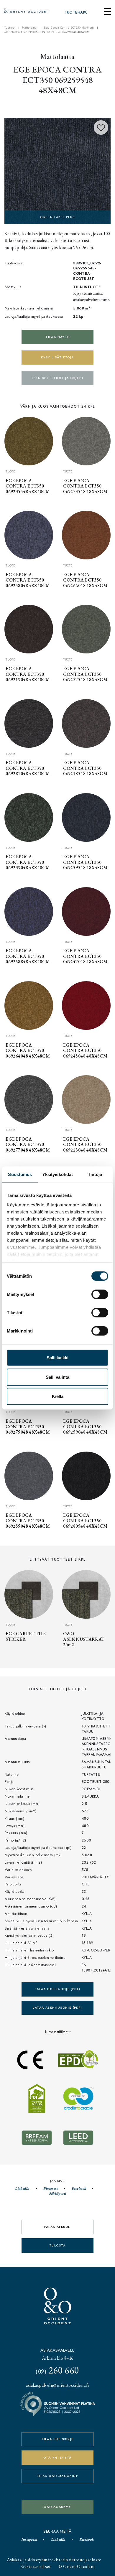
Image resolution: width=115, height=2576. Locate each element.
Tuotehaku (76, 12)
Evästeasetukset (36, 2566)
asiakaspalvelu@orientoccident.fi (57, 2385)
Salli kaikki (57, 1358)
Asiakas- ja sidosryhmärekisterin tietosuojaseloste (54, 2560)
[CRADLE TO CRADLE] (57, 170)
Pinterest (50, 2188)
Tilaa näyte (57, 337)
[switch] (100, 1294)
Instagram (29, 2539)
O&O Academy (57, 2507)
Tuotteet (10, 28)
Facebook (79, 2188)
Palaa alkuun (58, 2227)
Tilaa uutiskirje (57, 2439)
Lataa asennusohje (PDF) (57, 2008)
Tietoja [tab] (95, 1174)
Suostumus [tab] (20, 1174)
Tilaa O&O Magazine (57, 2476)
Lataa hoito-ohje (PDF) (58, 1989)
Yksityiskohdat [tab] (57, 1174)
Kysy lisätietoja (57, 357)
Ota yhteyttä (57, 2458)
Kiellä (58, 1396)
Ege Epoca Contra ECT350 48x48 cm (69, 28)
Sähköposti (57, 2193)
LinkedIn (22, 2188)
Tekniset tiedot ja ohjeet (58, 378)
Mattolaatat (30, 28)
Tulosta (57, 2245)
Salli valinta (57, 1377)
